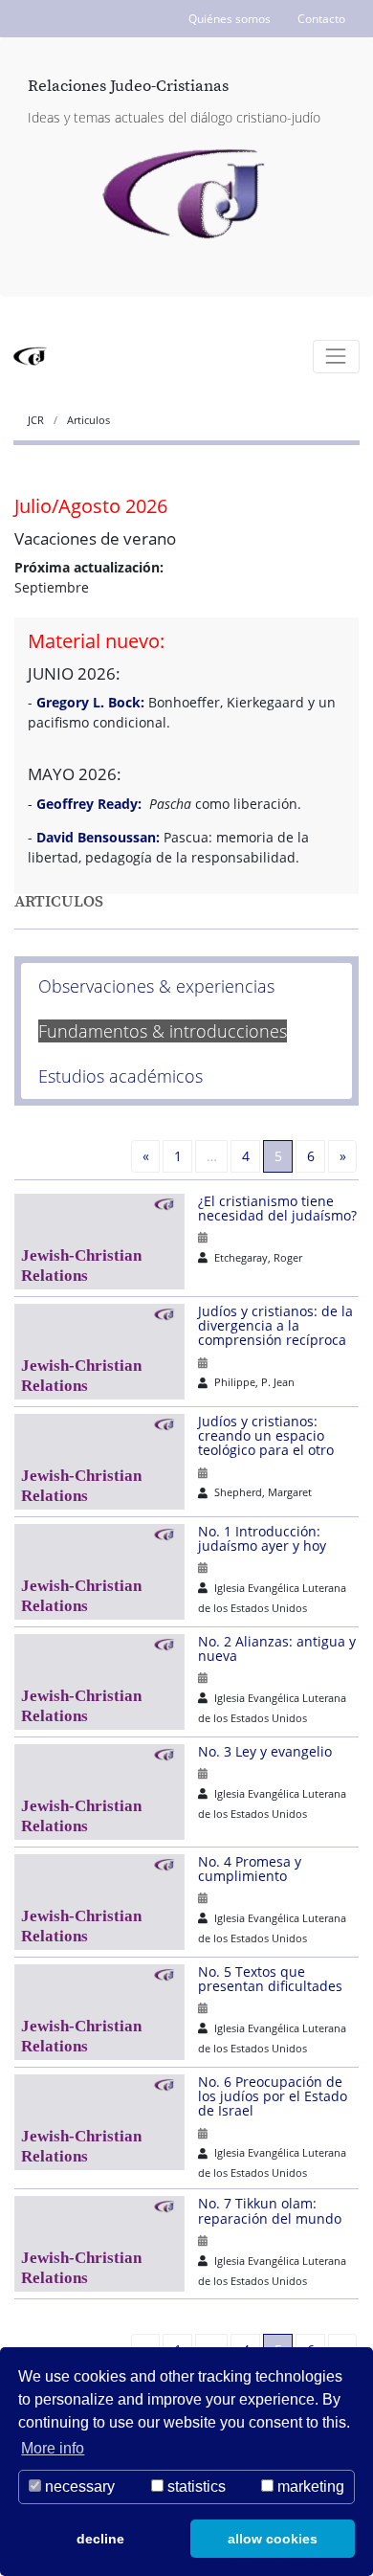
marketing (309, 2486)
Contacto (321, 19)
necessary (78, 2486)
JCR (37, 420)
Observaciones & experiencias (156, 986)
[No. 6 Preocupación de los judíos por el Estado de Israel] (106, 2122)
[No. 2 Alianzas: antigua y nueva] (106, 1682)
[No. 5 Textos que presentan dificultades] (106, 2012)
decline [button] (100, 2539)
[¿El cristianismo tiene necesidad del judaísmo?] (106, 1242)
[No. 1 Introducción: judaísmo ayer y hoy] (106, 1572)
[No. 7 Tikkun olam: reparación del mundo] (106, 2244)
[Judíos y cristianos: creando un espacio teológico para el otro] (106, 1462)
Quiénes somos (230, 19)
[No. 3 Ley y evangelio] (106, 1792)
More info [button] (53, 2448)
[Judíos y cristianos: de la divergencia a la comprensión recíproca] (106, 1352)
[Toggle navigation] (336, 357)
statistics (195, 2486)
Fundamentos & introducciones (163, 1031)
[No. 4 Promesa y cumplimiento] (106, 1902)
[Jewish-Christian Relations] (187, 195)
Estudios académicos (121, 1076)
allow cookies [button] (273, 2539)
